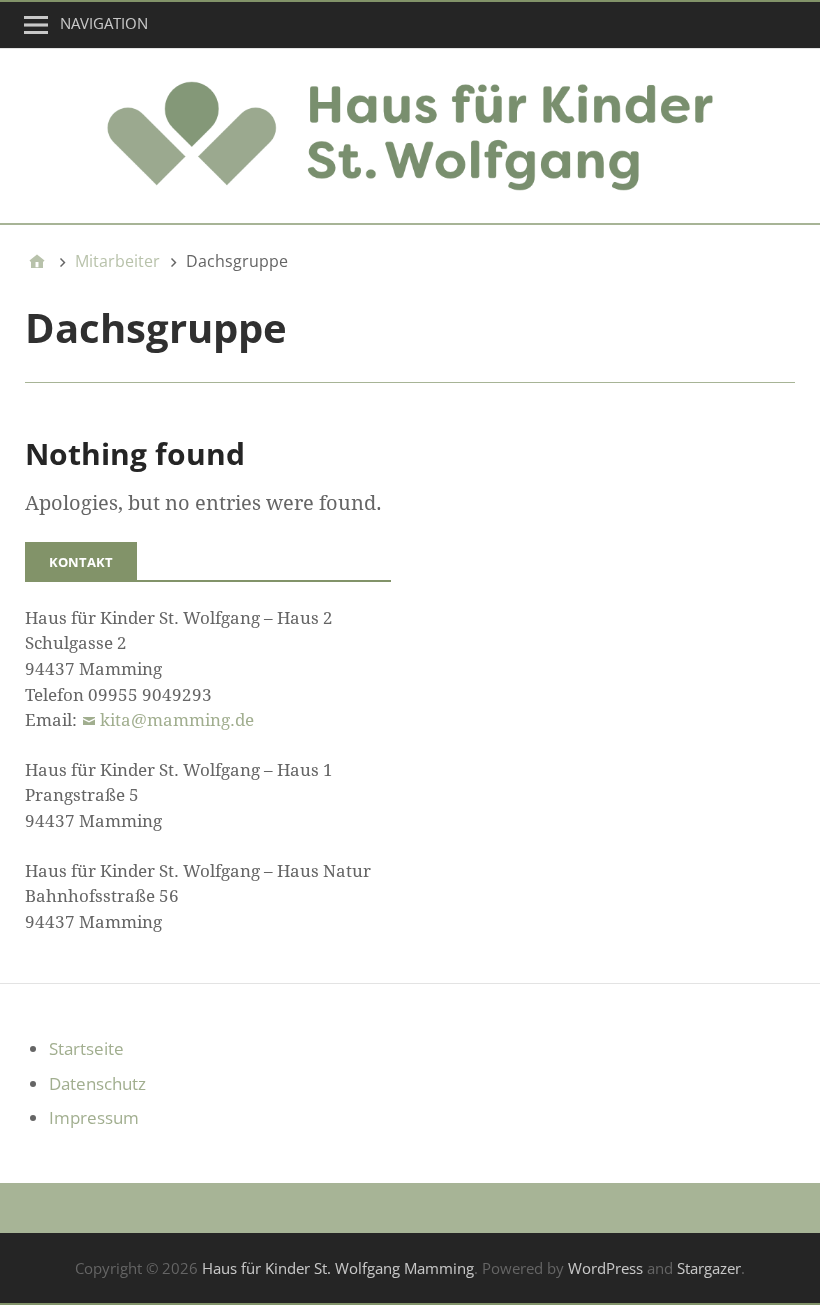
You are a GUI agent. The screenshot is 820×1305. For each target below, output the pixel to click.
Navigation (104, 23)
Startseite (86, 1048)
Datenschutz (97, 1083)
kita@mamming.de (177, 720)
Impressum (94, 1117)
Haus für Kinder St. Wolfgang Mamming (338, 1268)
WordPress (605, 1268)
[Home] (37, 261)
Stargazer (709, 1268)
